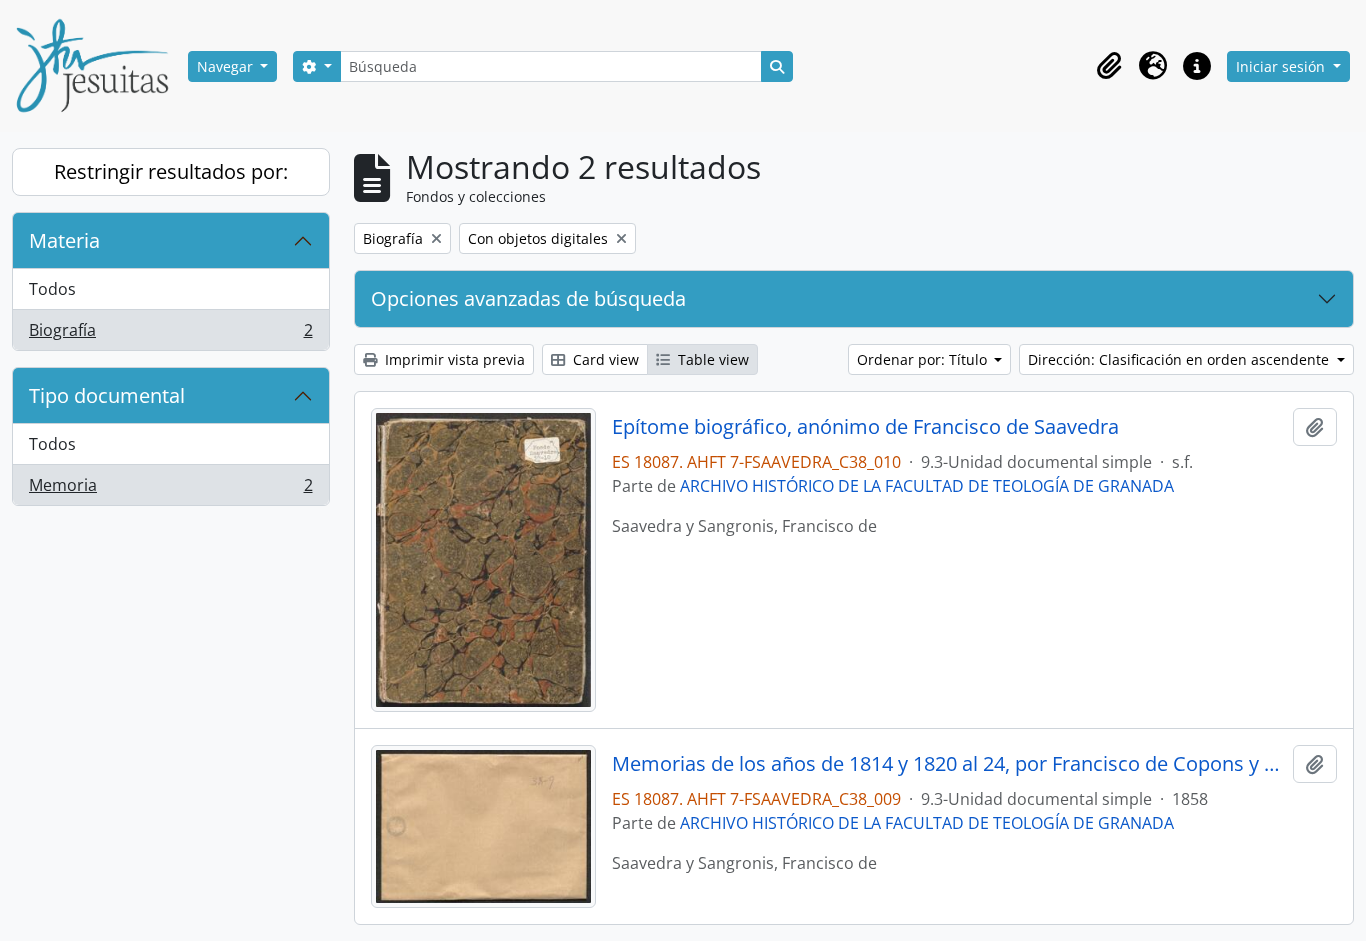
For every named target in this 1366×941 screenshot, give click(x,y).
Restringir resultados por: (171, 171)
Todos (52, 289)
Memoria (170, 489)
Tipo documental (107, 395)
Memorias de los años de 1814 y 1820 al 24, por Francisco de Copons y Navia (948, 764)
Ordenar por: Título (924, 359)
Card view (604, 359)
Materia (64, 240)
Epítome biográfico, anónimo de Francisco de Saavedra (865, 427)
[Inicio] (100, 66)
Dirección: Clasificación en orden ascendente (1180, 359)
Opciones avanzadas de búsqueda (528, 298)
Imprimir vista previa (453, 359)
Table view (711, 359)
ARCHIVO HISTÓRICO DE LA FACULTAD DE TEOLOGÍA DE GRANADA (927, 486)
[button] (1109, 66)
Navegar (227, 66)
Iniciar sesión (1282, 66)
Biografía (170, 334)
